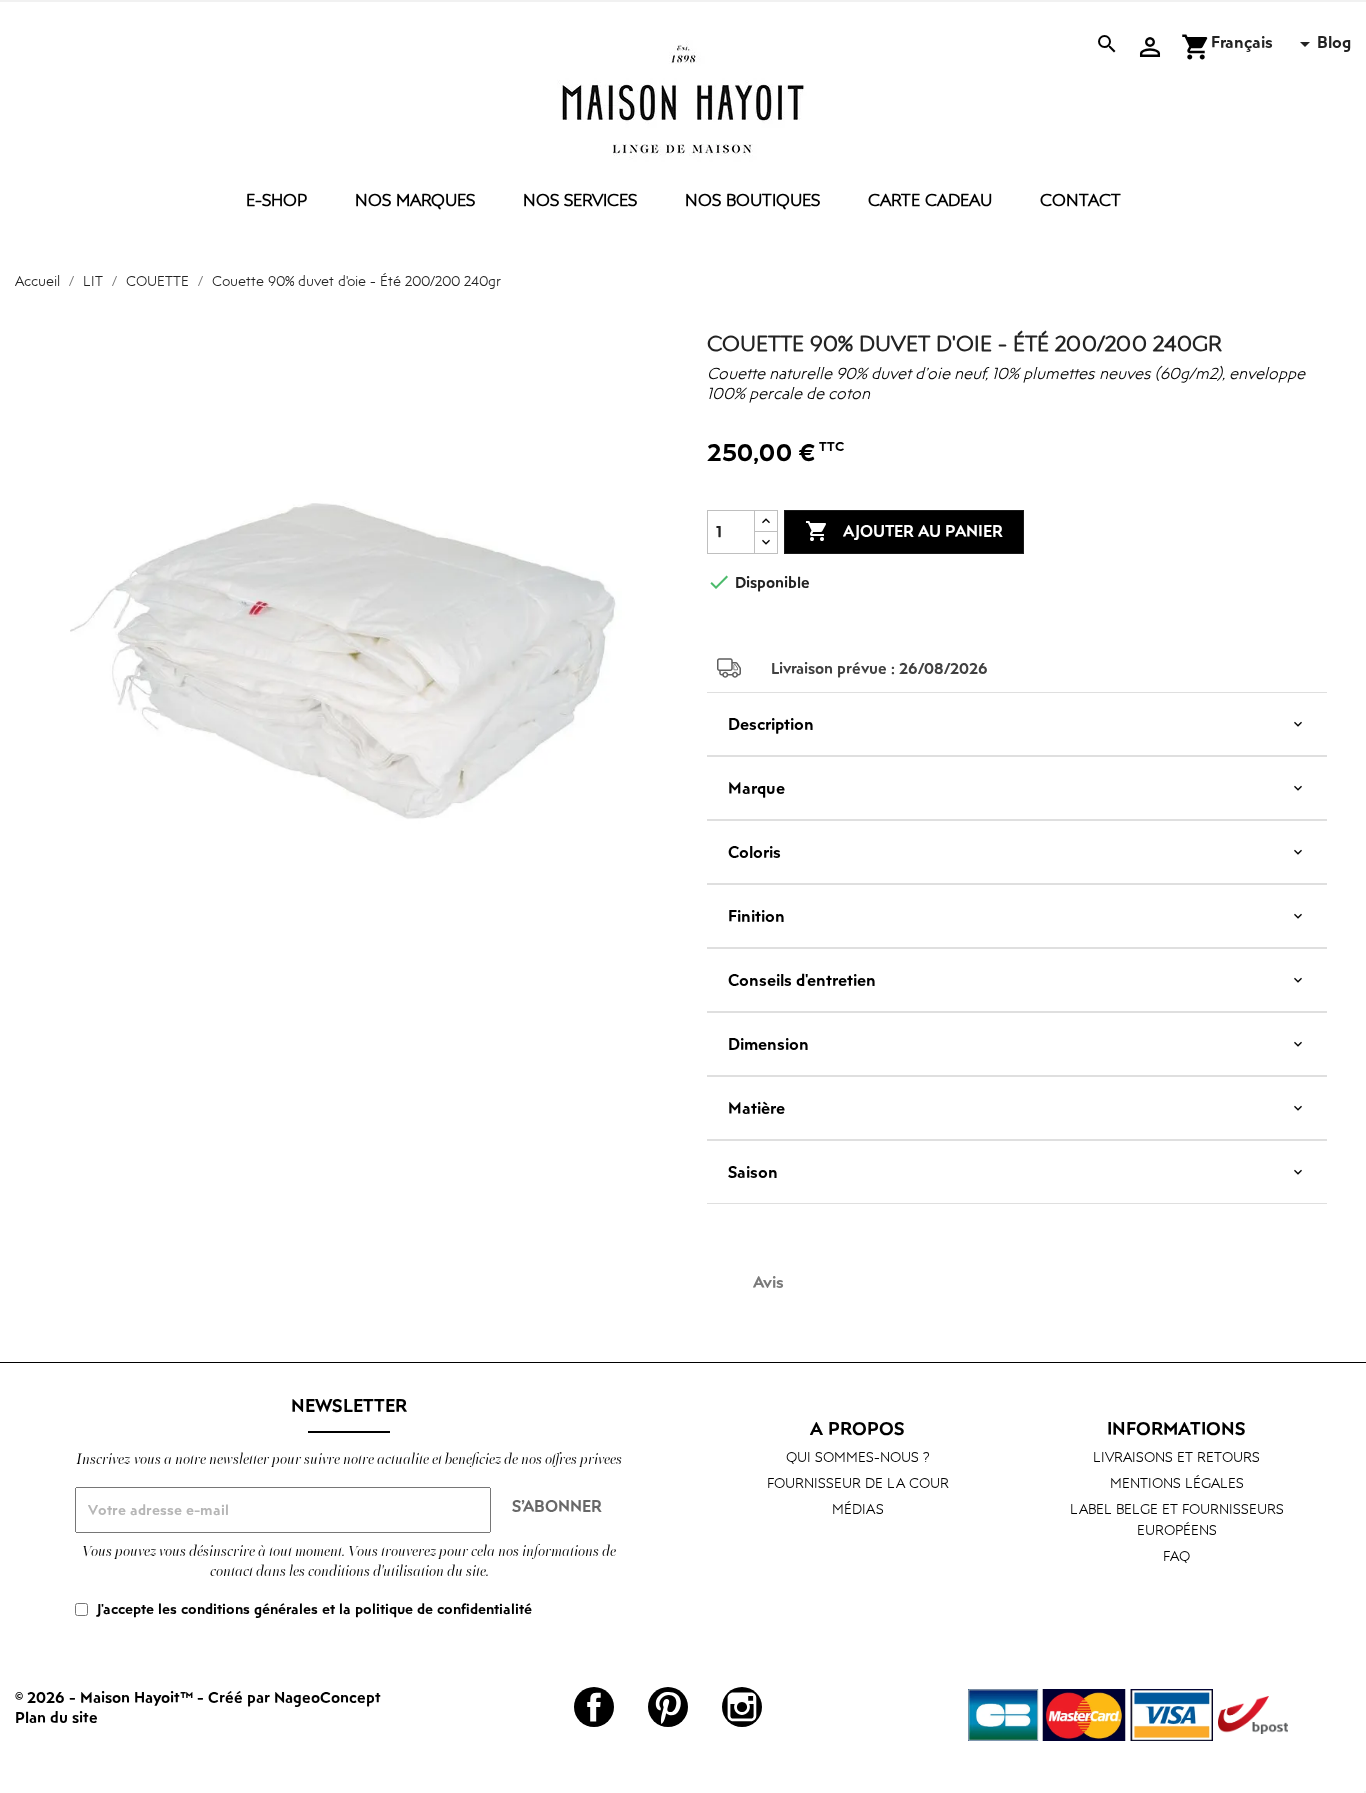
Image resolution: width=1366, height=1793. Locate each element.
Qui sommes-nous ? (858, 1456)
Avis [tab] (768, 1282)
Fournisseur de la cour (858, 1482)
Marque (756, 788)
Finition (756, 916)
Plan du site (56, 1717)
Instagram (742, 1707)
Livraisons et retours (1176, 1456)
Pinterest (668, 1707)
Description (771, 724)
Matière (756, 1108)
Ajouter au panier (904, 531)
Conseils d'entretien (802, 980)
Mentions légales (1177, 1482)
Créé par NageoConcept (294, 1697)
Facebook (594, 1707)
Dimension (768, 1044)
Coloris (754, 852)
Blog (1334, 42)
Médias (858, 1508)
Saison (753, 1172)
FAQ (1176, 1555)
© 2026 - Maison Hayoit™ (106, 1697)
